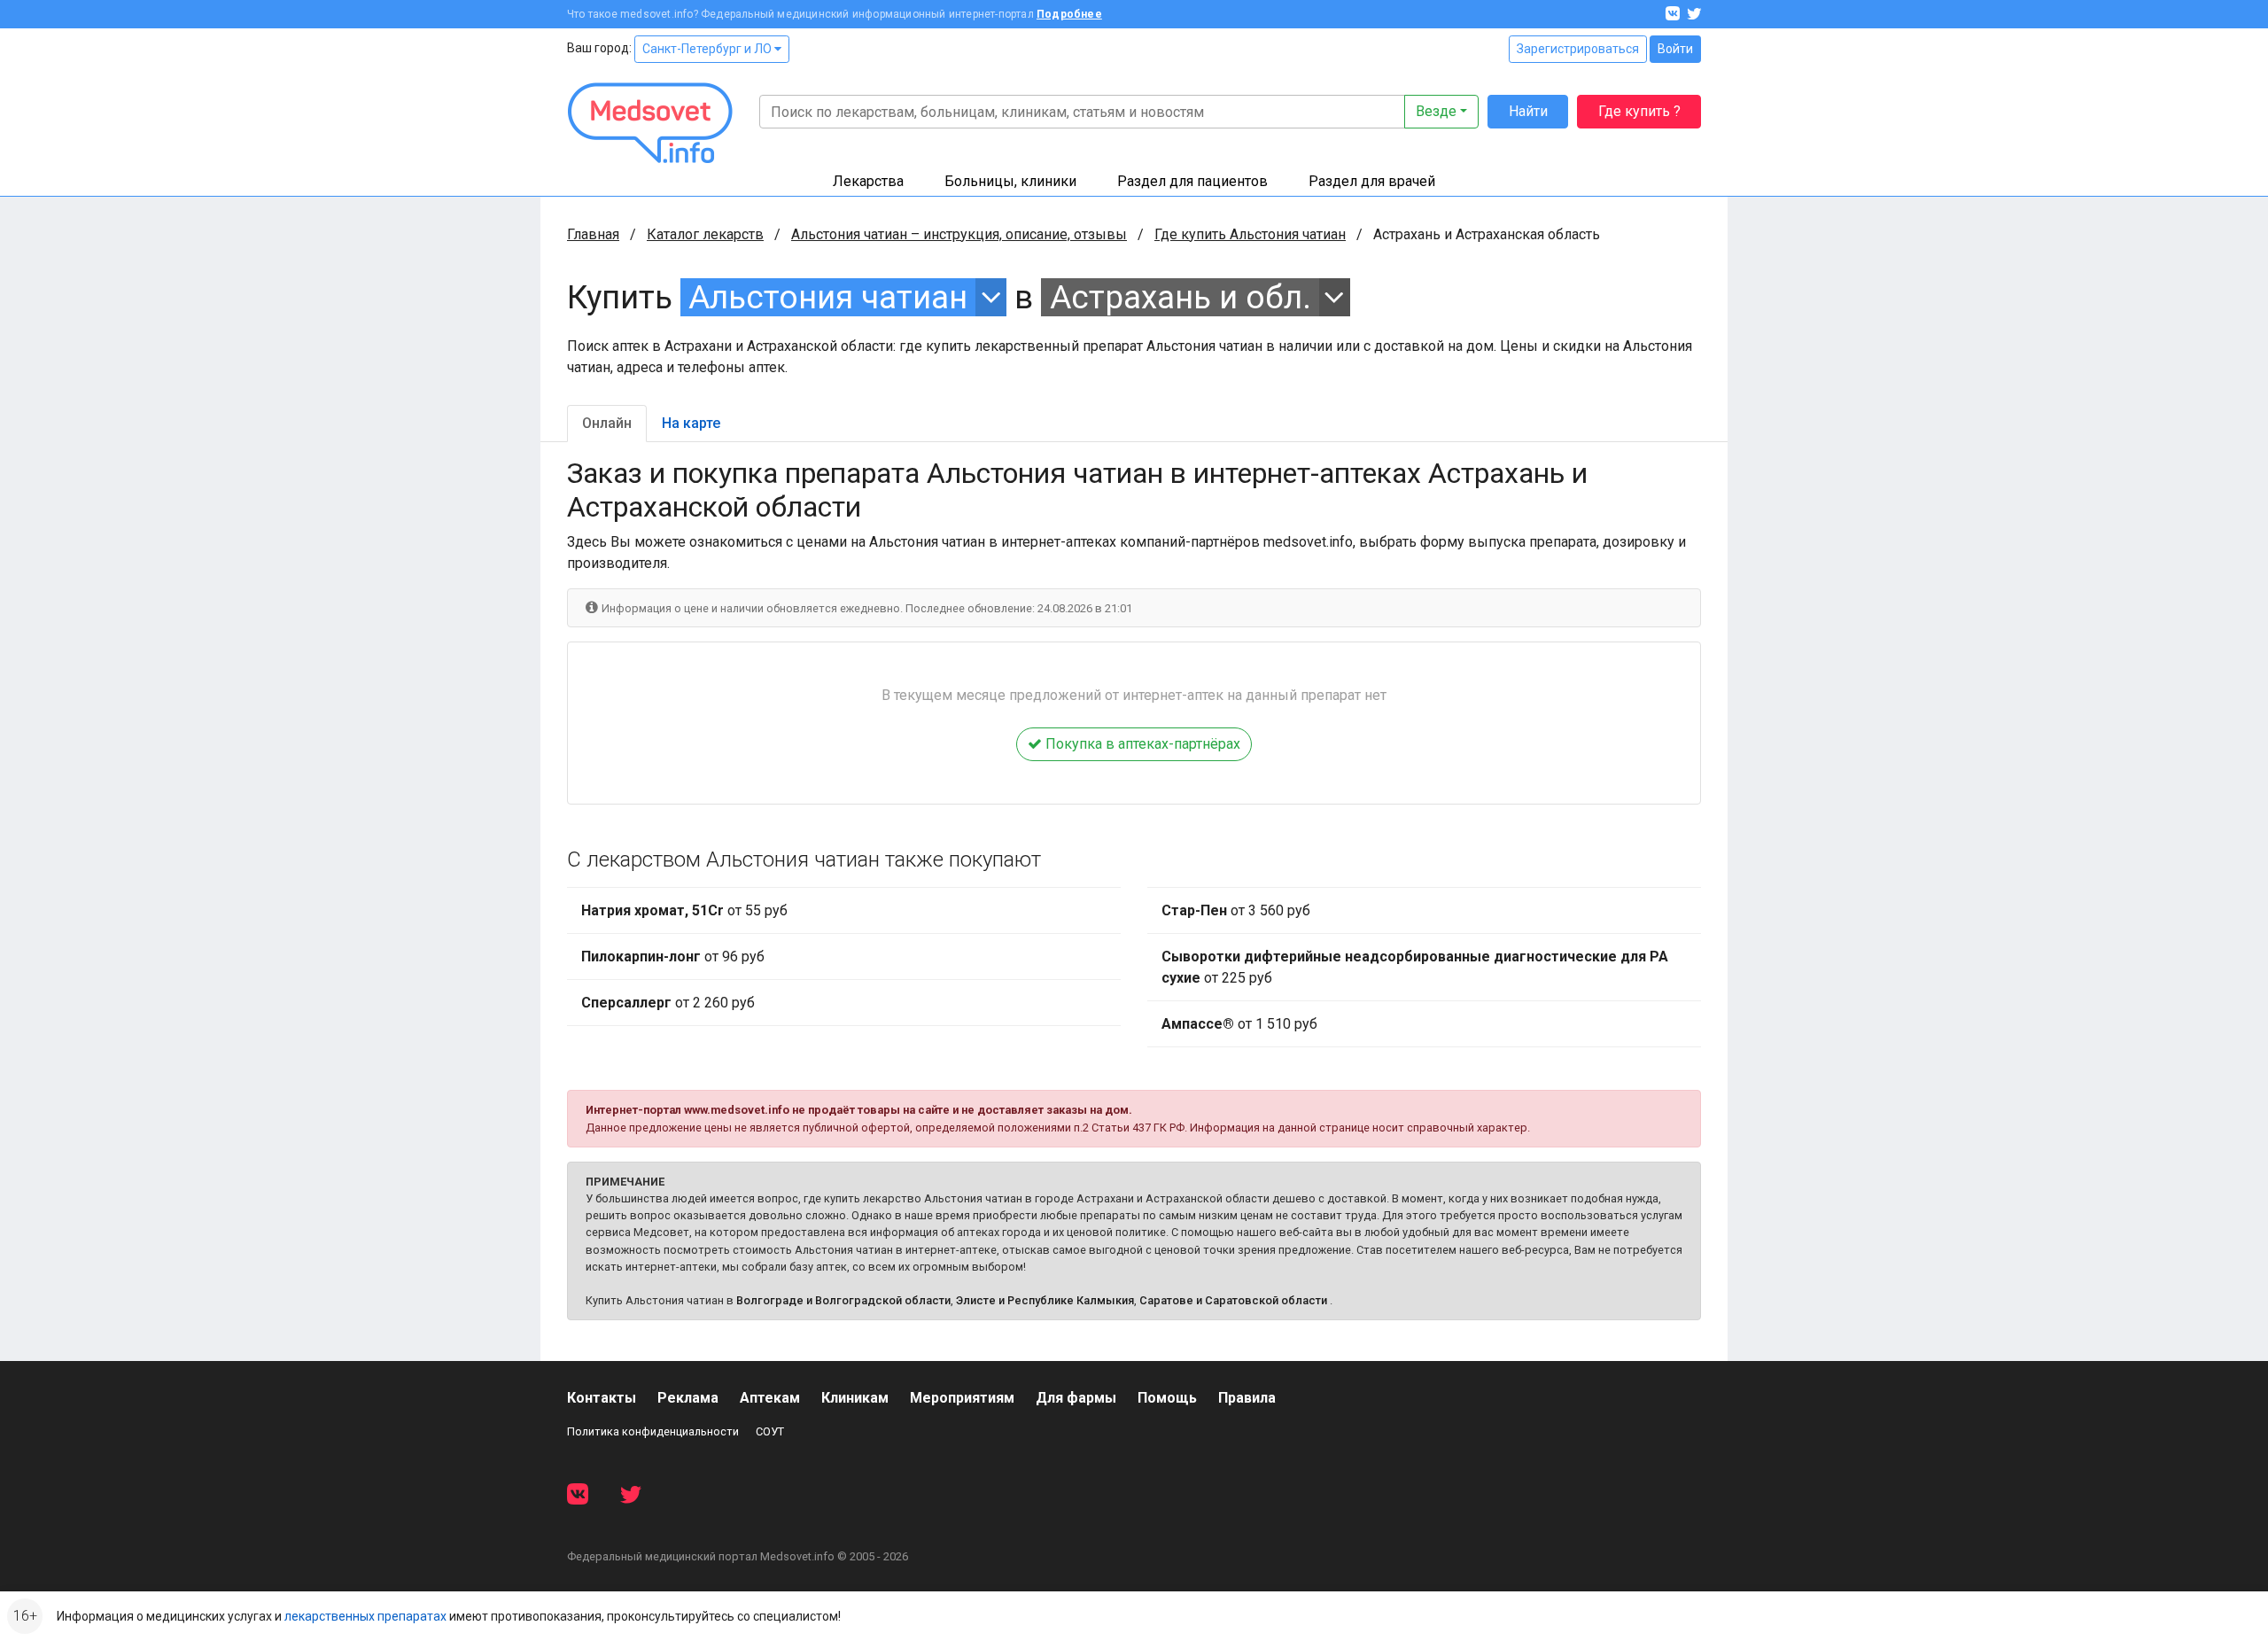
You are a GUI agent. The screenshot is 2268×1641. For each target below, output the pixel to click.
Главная (593, 234)
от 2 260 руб (668, 1003)
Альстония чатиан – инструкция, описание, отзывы (959, 234)
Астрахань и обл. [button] (1181, 297)
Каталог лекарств (705, 234)
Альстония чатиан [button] (828, 297)
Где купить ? (1639, 111)
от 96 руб (673, 957)
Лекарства (868, 181)
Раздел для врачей (1372, 181)
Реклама (688, 1398)
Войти (1675, 49)
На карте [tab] (691, 423)
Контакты (602, 1398)
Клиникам (855, 1398)
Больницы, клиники (1010, 181)
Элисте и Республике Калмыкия (1045, 1300)
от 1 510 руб (1239, 1024)
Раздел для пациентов (1192, 181)
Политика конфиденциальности (653, 1431)
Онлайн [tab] (607, 423)
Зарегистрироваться (1578, 49)
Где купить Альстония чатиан (1250, 234)
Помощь (1167, 1398)
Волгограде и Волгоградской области (843, 1300)
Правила (1247, 1398)
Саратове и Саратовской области (1233, 1300)
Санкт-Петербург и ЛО (708, 49)
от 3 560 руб (1236, 910)
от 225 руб (1415, 967)
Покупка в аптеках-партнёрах (1141, 744)
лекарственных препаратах (365, 1616)
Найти (1528, 111)
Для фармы (1076, 1398)
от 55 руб (684, 910)
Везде (1436, 111)
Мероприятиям (962, 1398)
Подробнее (1069, 14)
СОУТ (770, 1431)
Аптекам (770, 1398)
